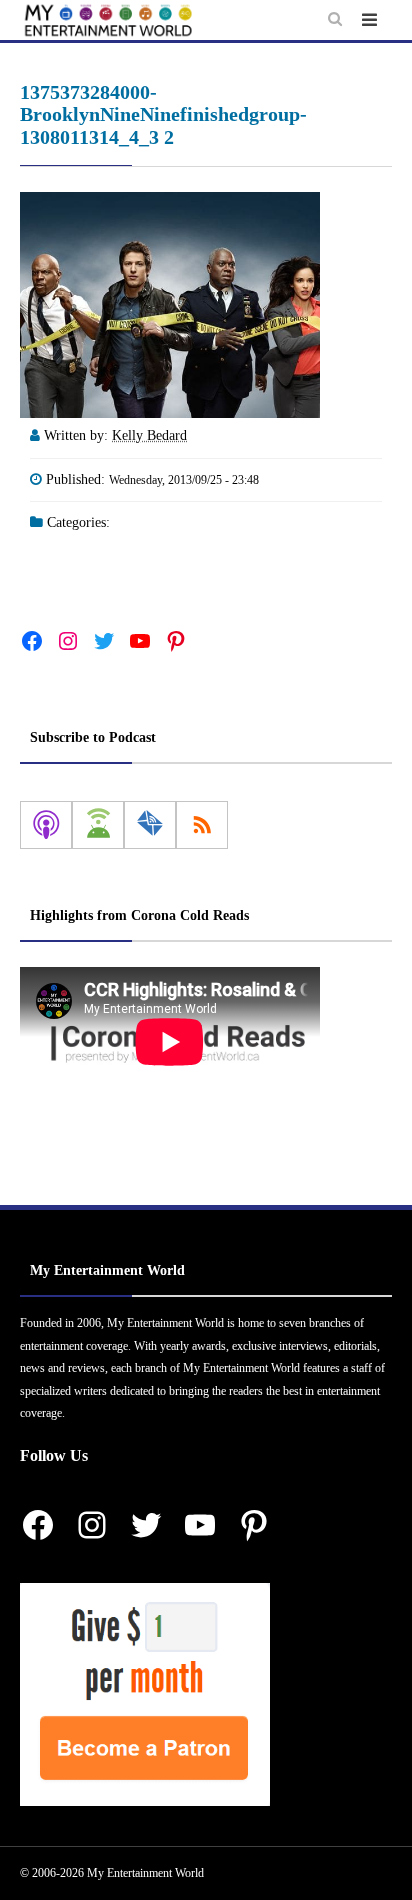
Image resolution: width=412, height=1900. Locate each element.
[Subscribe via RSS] (202, 825)
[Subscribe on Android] (98, 825)
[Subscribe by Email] (150, 825)
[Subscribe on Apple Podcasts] (46, 825)
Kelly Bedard (149, 435)
